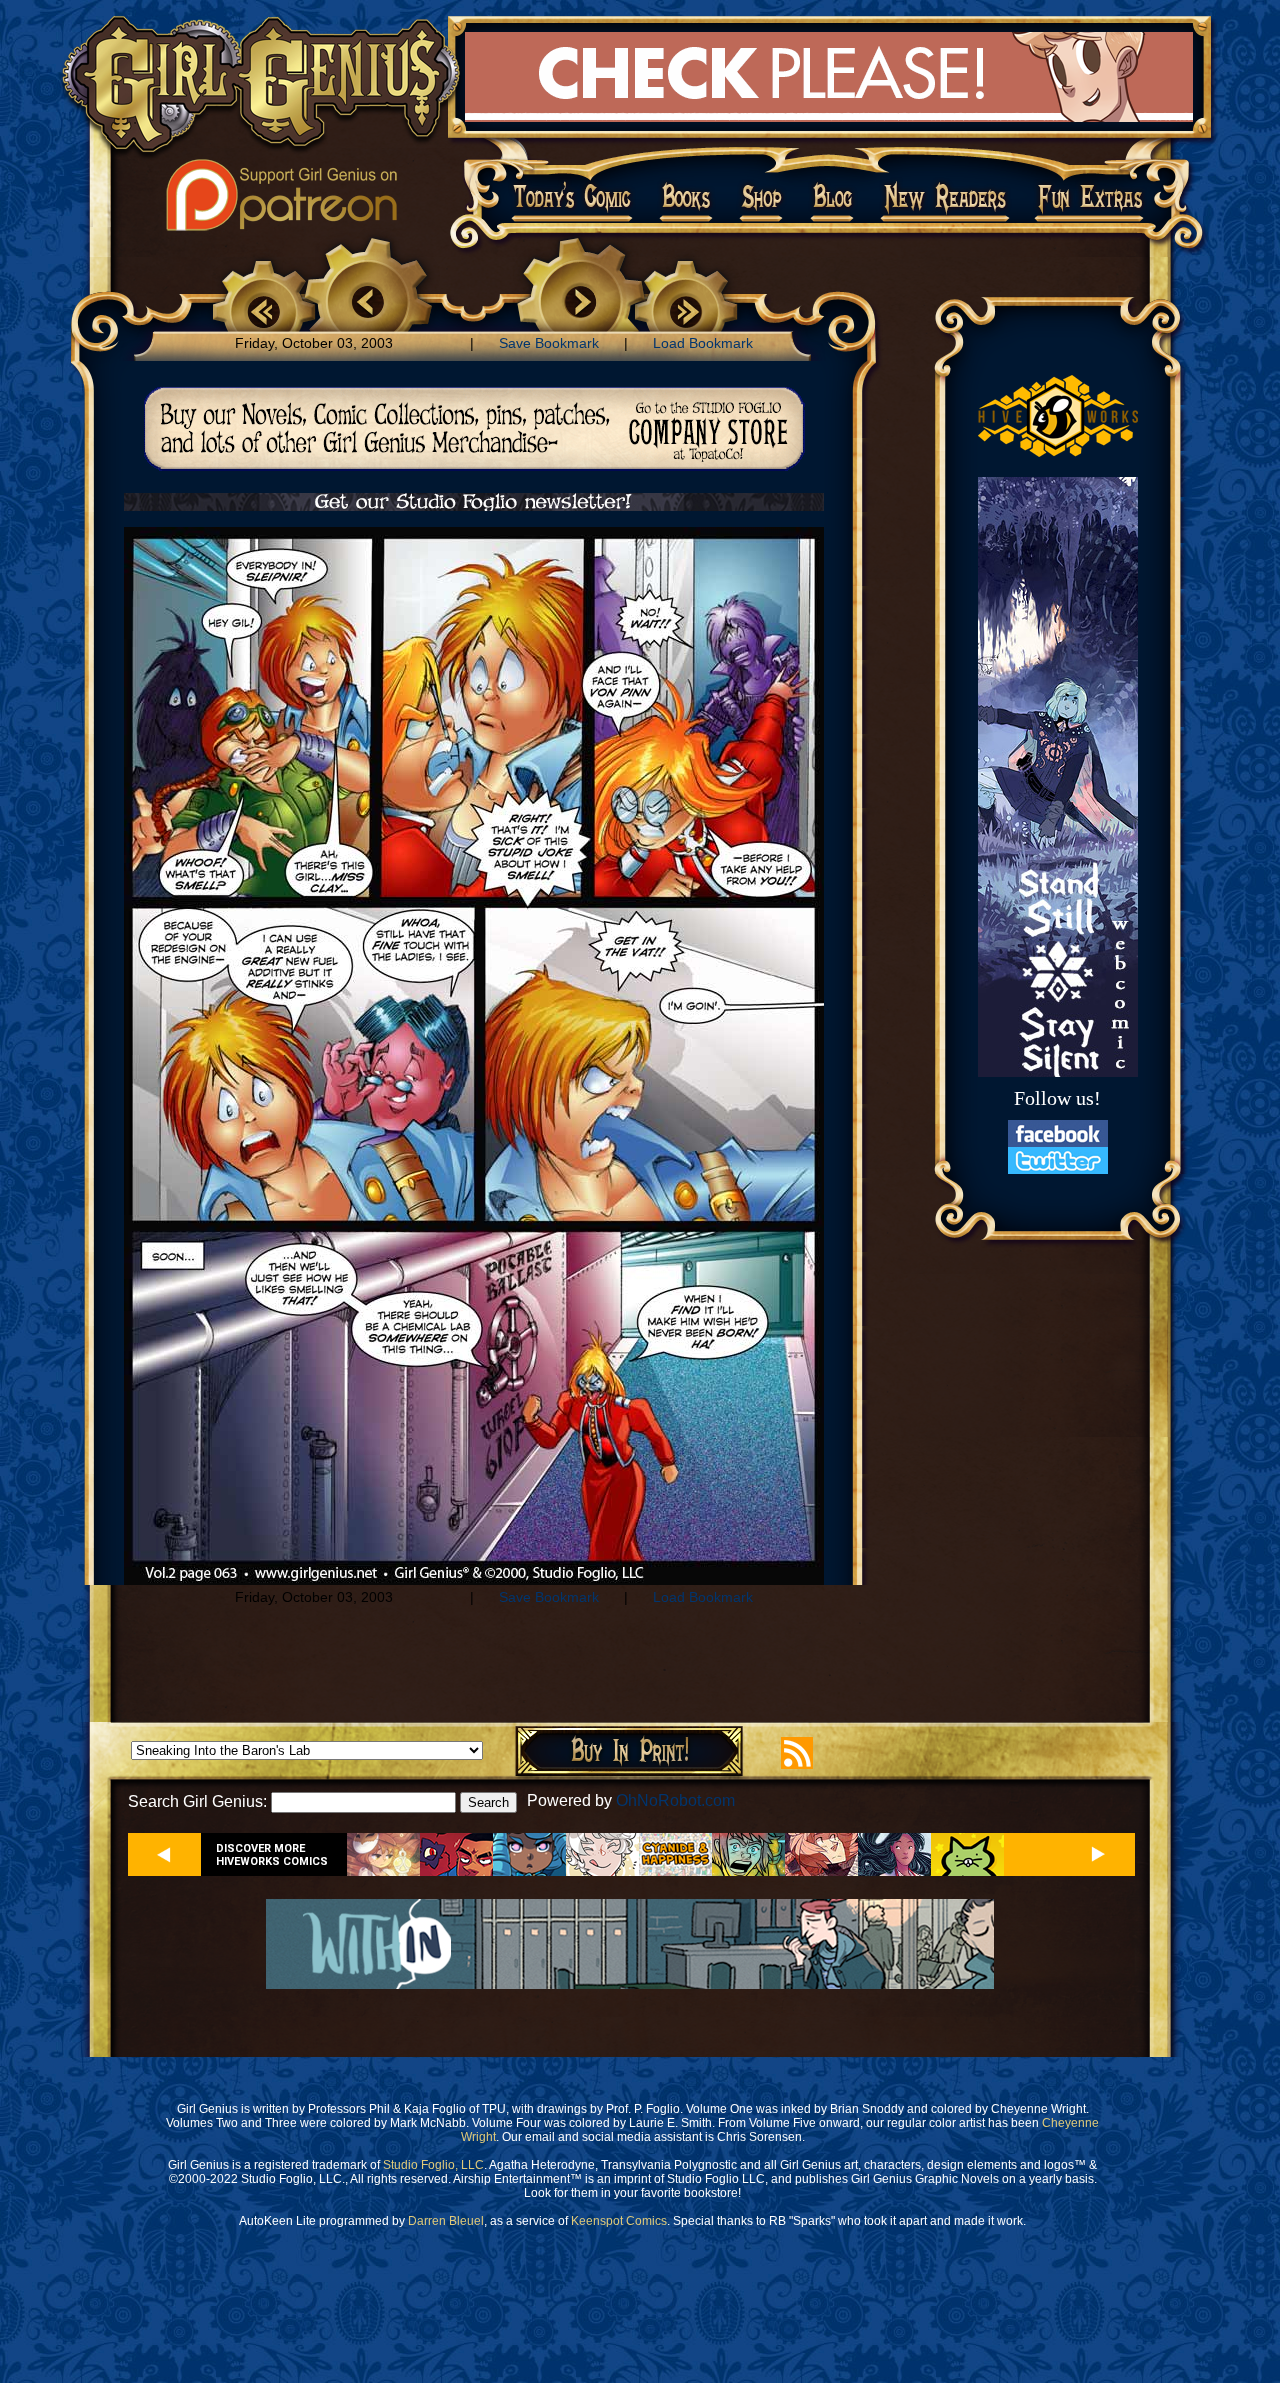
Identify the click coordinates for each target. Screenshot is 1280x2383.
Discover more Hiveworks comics (272, 1855)
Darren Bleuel (446, 2221)
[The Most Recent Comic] (686, 307)
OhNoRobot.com (675, 1800)
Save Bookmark (549, 343)
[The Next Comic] (581, 304)
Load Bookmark (703, 343)
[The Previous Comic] (366, 304)
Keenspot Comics (619, 2221)
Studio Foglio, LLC (433, 2165)
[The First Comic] (264, 307)
